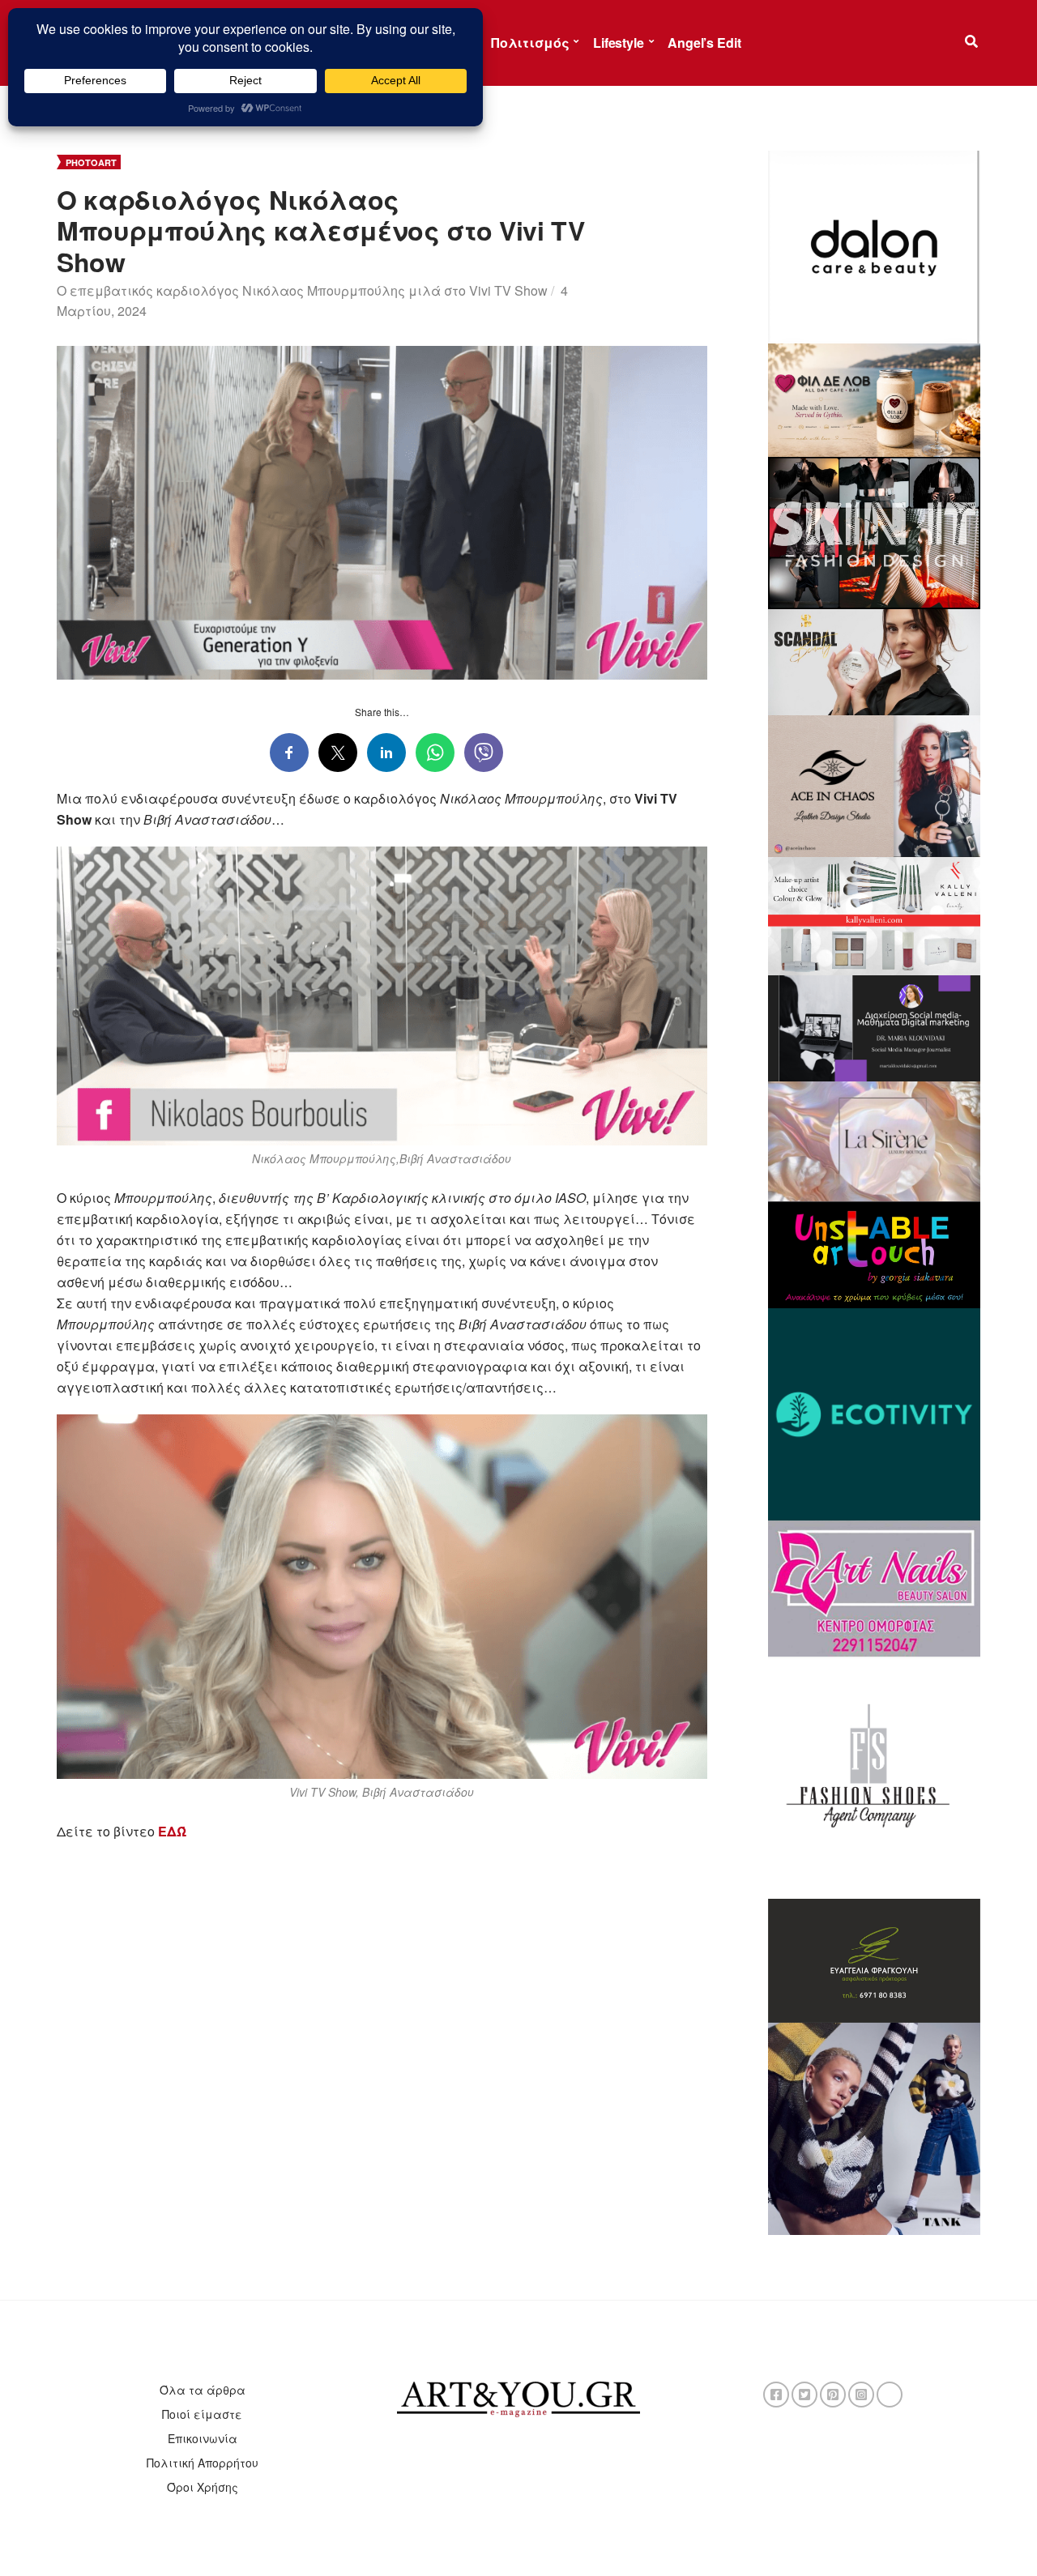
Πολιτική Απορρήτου (203, 2463)
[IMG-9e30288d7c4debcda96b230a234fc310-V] (875, 1253)
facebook (776, 2395)
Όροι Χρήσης (203, 2487)
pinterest (833, 2395)
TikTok (890, 2395)
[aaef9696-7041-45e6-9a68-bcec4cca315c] (875, 1140)
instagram (861, 2395)
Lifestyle (619, 43)
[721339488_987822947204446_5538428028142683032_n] (875, 1026)
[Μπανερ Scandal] (875, 660)
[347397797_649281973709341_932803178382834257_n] (875, 1959)
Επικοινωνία (203, 2438)
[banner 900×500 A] (875, 915)
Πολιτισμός (530, 43)
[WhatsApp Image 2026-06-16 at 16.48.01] (875, 399)
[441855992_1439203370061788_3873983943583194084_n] (875, 531)
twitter (804, 2395)
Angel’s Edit (704, 43)
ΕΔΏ (172, 1831)
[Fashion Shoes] (875, 1776)
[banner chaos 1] (875, 784)
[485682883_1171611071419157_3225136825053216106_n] (875, 2127)
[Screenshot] (875, 245)
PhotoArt (91, 162)
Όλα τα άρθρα (203, 2390)
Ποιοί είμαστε (202, 2414)
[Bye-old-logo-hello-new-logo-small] (875, 1413)
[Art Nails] (875, 1587)
